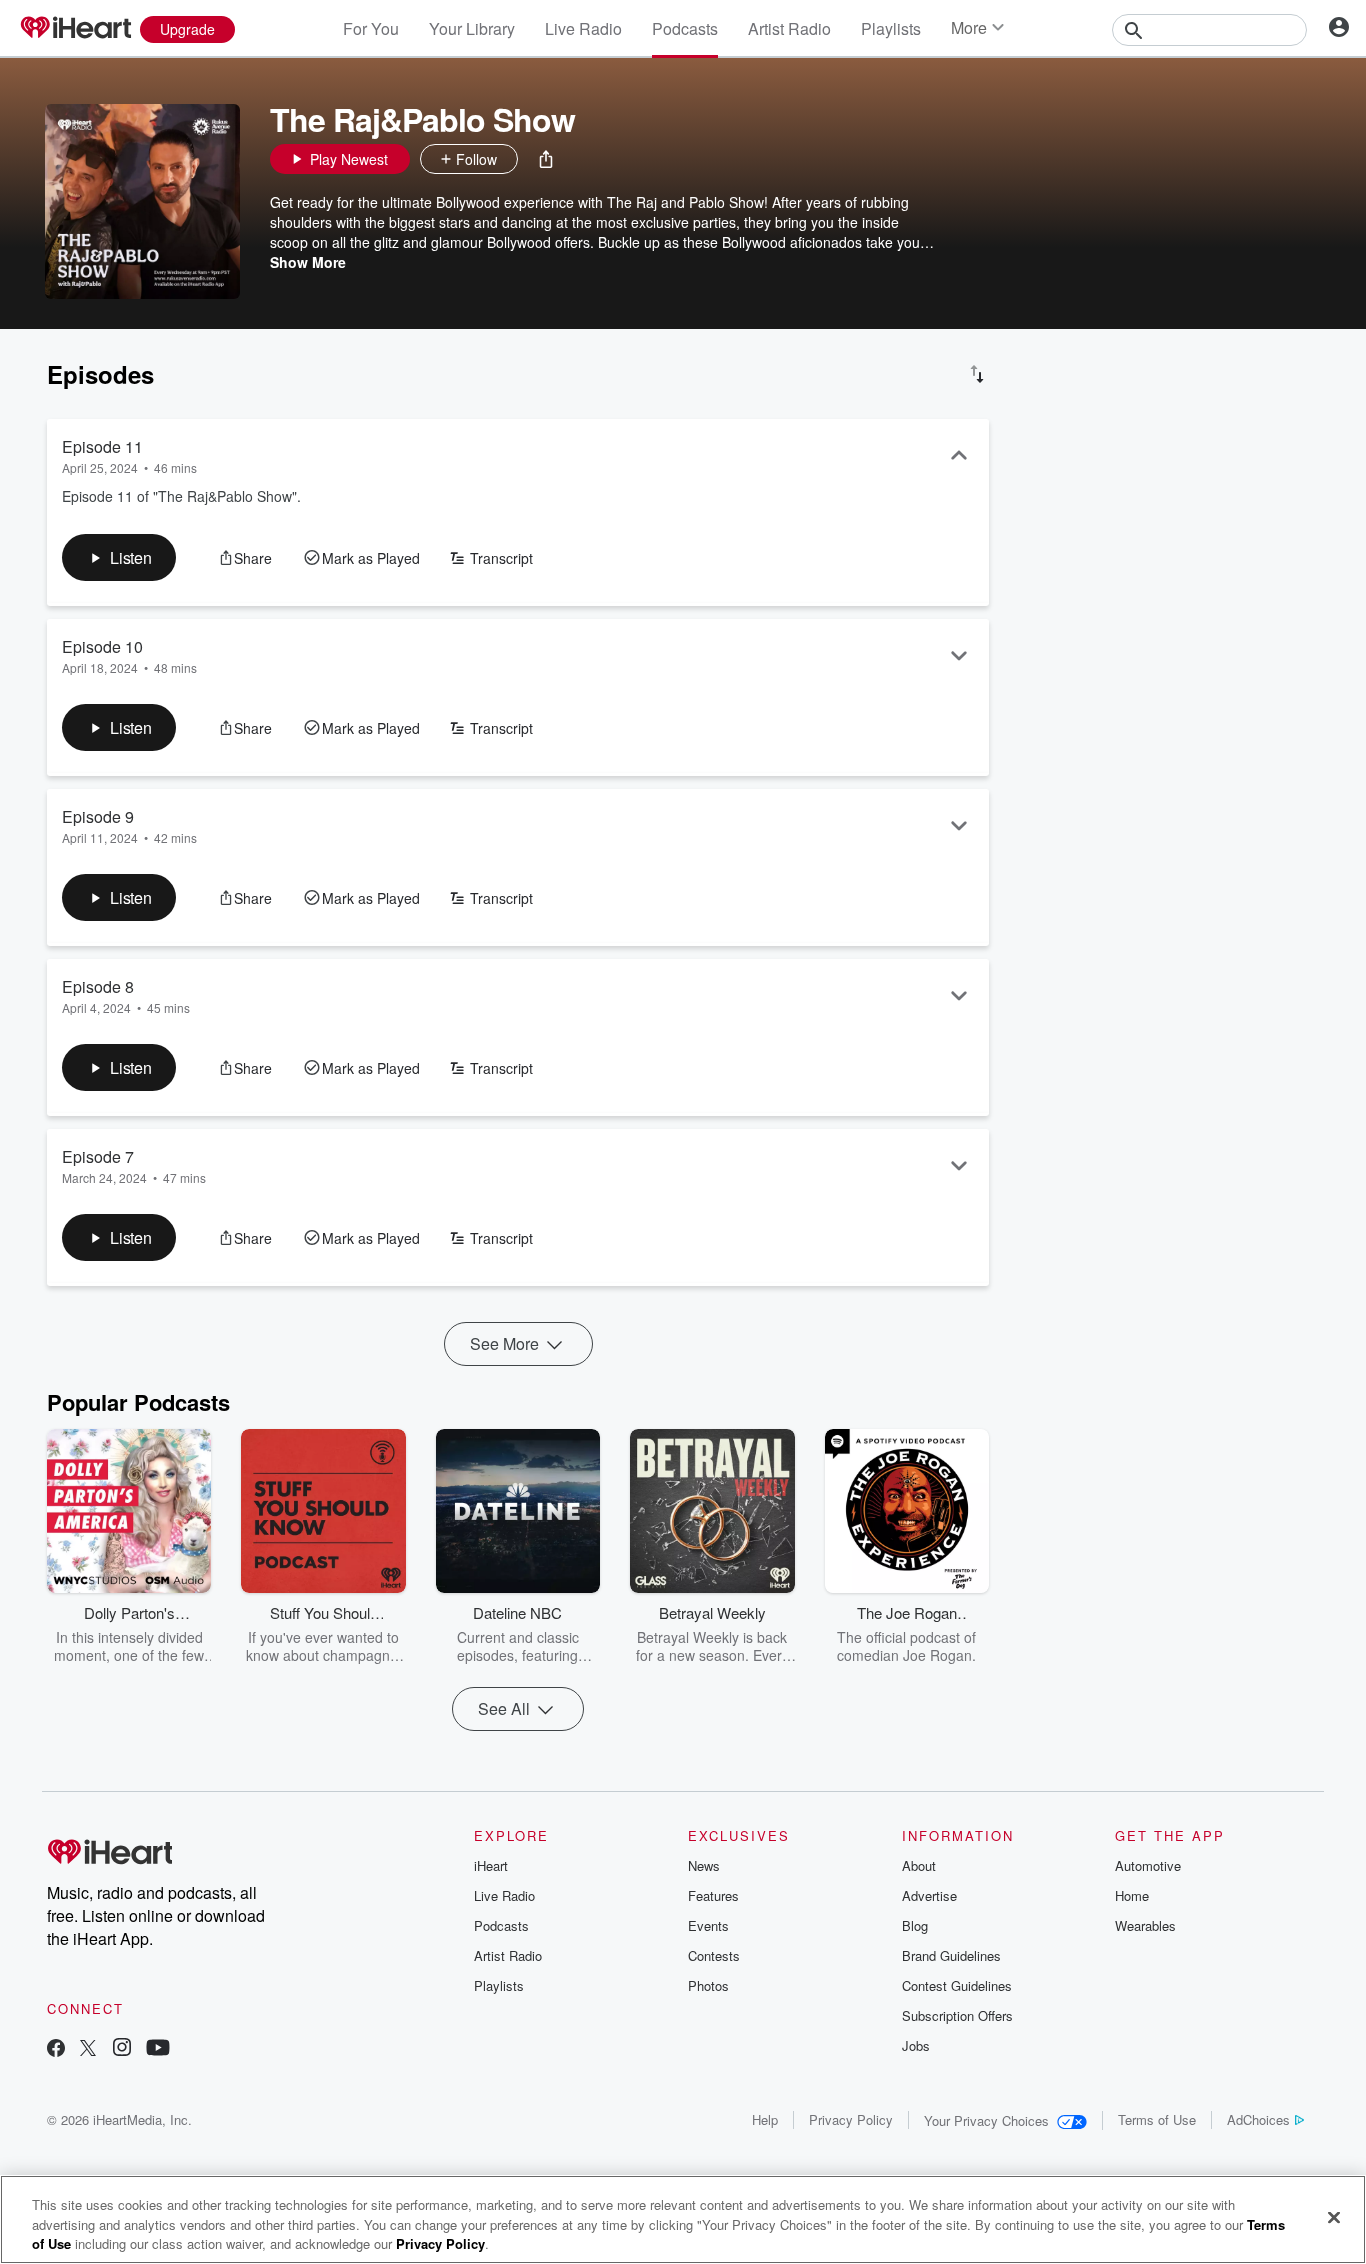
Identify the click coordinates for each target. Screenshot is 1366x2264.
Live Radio (583, 28)
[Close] (1334, 2217)
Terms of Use (1157, 2119)
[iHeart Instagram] (122, 2049)
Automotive (1148, 1865)
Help (765, 2119)
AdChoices (1258, 2119)
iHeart (491, 1865)
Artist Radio (789, 28)
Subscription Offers (957, 2015)
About (919, 1865)
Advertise (929, 1895)
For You (371, 28)
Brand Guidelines (951, 1955)
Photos (708, 1985)
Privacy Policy (851, 2119)
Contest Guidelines (957, 1985)
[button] (546, 159)
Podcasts (685, 28)
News (704, 1865)
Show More (308, 262)
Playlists (891, 28)
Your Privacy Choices (986, 2120)
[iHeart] (75, 29)
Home (1132, 1895)
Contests (714, 1955)
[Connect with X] (88, 2049)
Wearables (1145, 1925)
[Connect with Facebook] (56, 2049)
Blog (915, 1925)
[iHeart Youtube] (158, 2049)
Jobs (916, 2045)
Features (713, 1895)
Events (708, 1925)
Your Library (472, 28)
